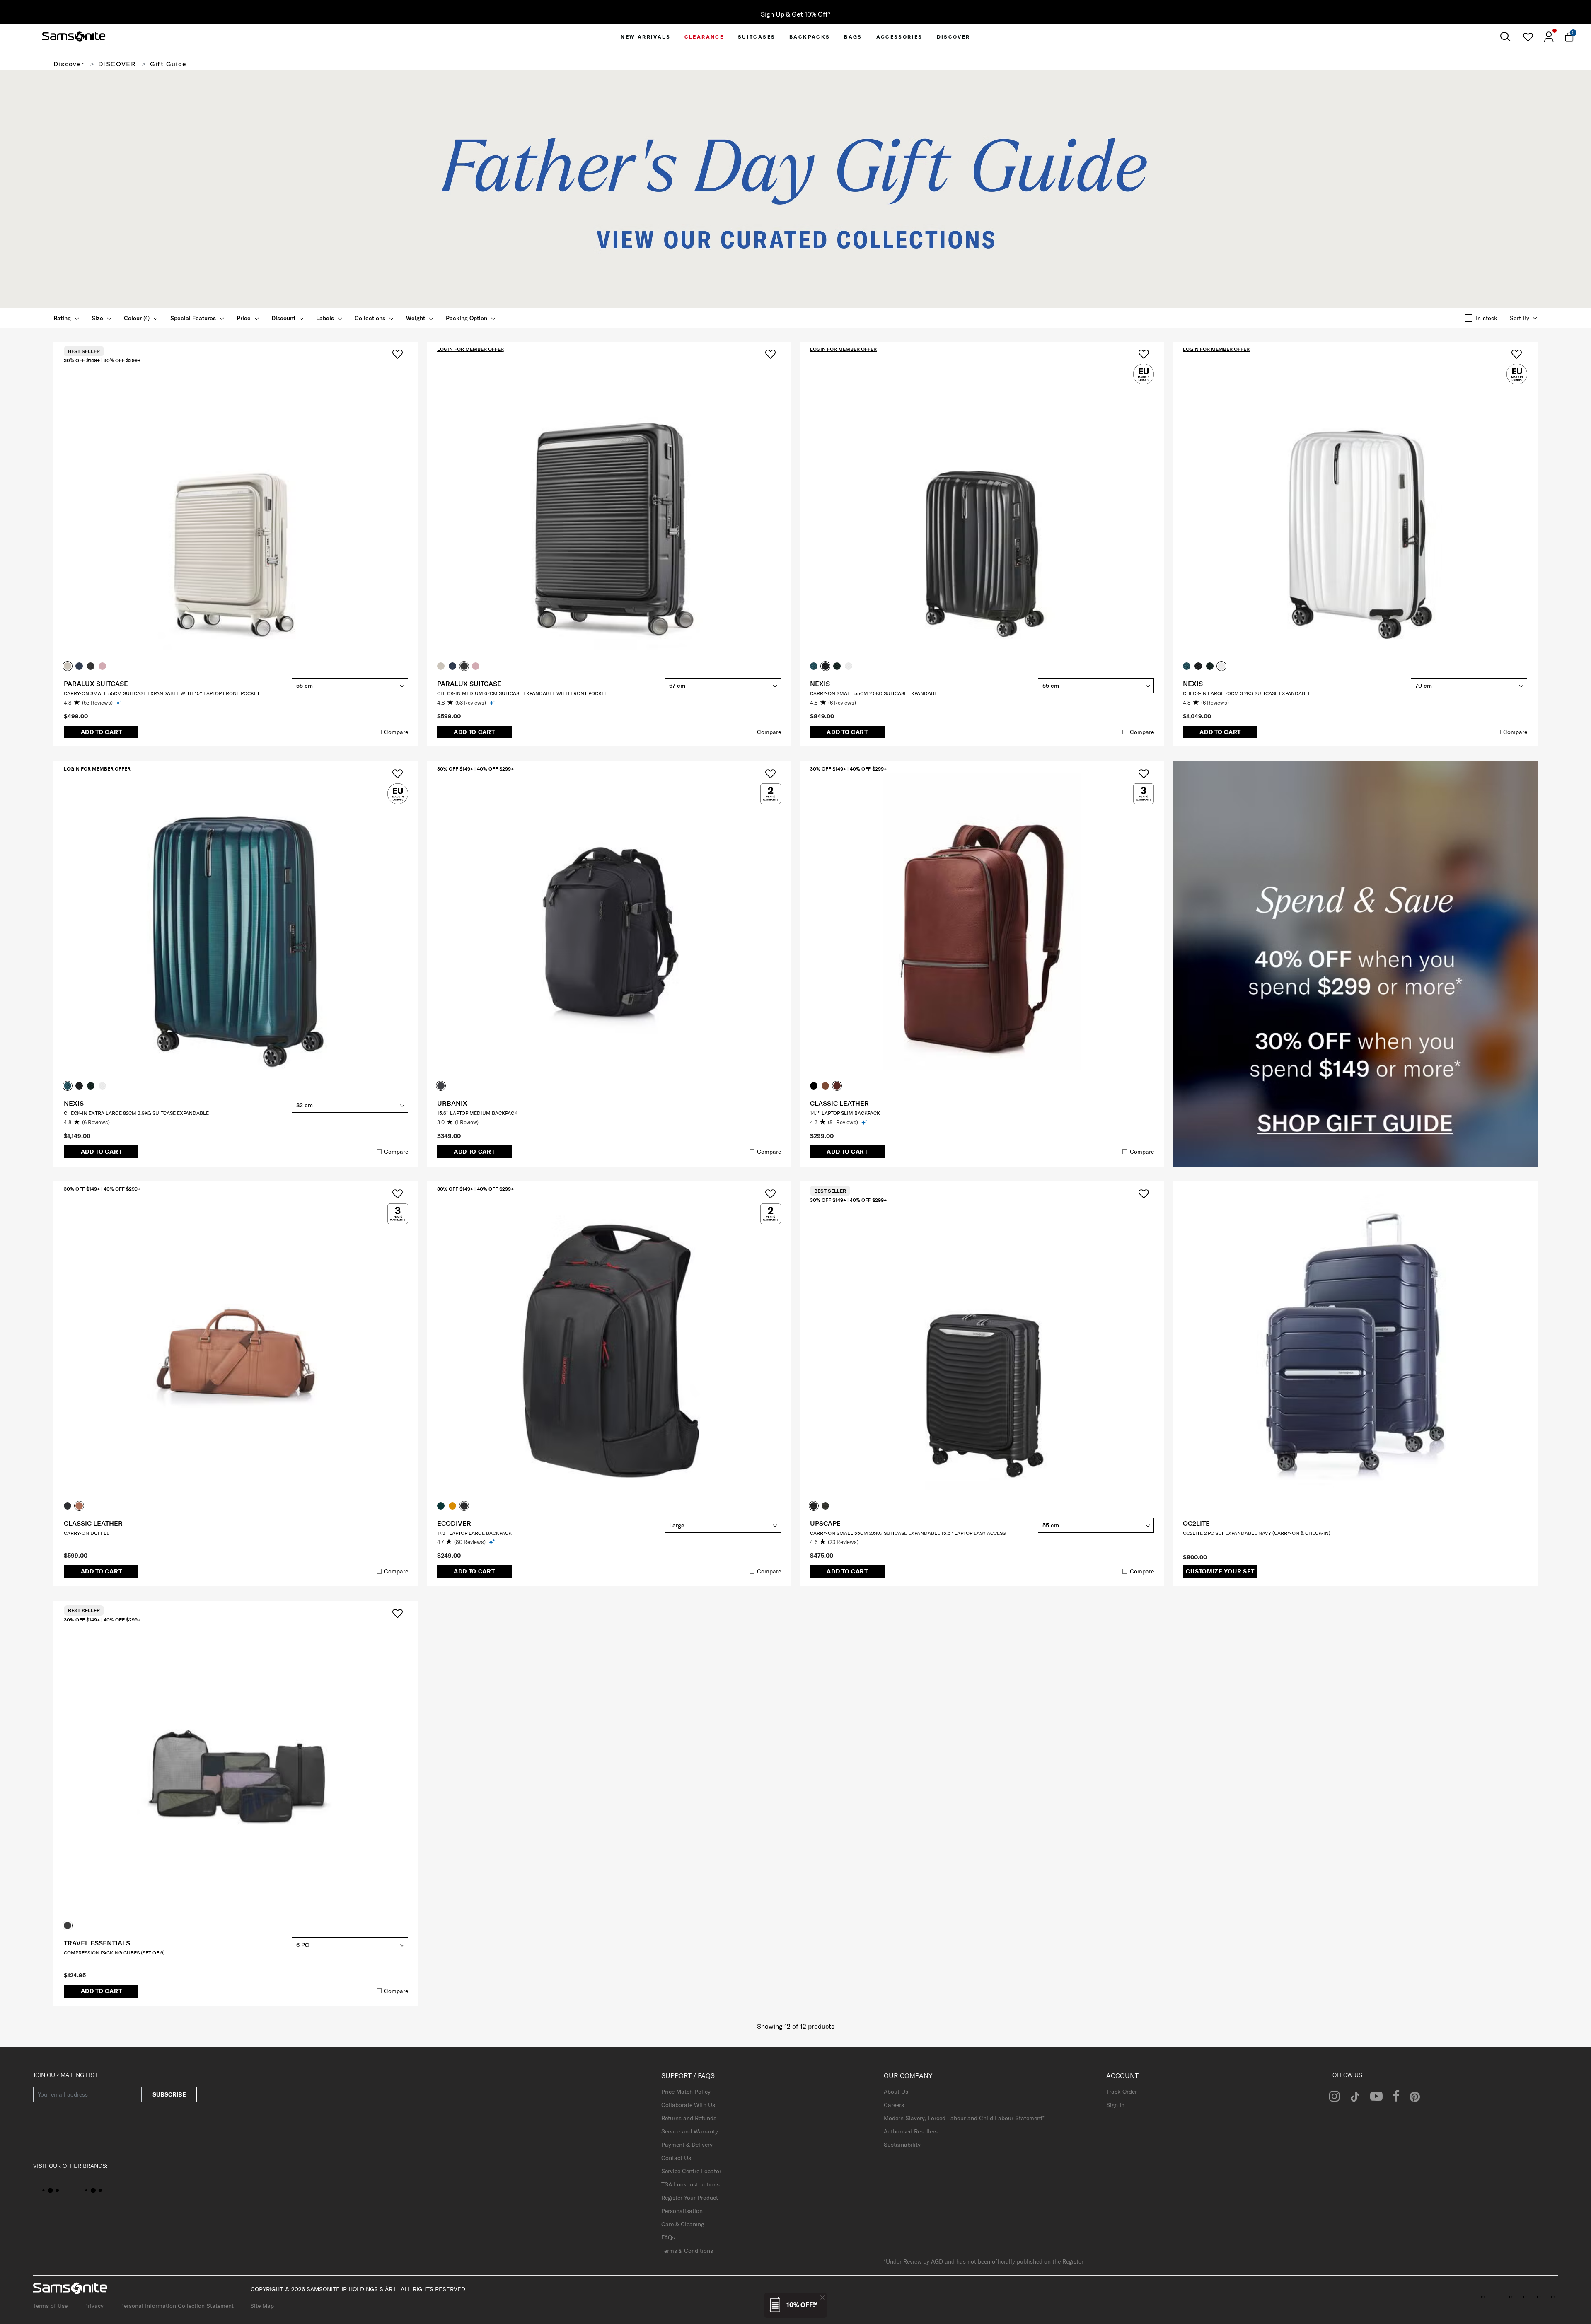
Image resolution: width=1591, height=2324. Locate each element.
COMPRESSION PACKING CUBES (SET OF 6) (114, 1953)
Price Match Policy (686, 2092)
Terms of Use (50, 2306)
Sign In (1115, 2105)
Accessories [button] (899, 37)
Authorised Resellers (911, 2131)
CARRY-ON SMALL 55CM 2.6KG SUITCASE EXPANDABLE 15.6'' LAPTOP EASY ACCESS (908, 1533)
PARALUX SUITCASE (96, 684)
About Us (896, 2092)
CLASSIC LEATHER (839, 1103)
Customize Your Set (1220, 1571)
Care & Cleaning (683, 2224)
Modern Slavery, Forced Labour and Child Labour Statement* (964, 2118)
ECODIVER (454, 1523)
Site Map (262, 2306)
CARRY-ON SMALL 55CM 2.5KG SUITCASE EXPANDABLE (875, 693)
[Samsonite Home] (74, 37)
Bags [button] (853, 37)
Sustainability (902, 2145)
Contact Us (676, 2158)
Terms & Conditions (687, 2251)
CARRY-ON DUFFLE (87, 1533)
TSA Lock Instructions (690, 2184)
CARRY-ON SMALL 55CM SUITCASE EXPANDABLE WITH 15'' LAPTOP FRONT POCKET (162, 693)
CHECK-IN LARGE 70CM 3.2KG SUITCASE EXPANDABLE (1247, 693)
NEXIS (820, 684)
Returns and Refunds (689, 2118)
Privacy (94, 2306)
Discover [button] (954, 37)
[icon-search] (1505, 37)
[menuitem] (646, 37)
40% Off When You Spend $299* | (795, 14)
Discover (69, 64)
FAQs (668, 2237)
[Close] (822, 2297)
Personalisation (682, 2211)
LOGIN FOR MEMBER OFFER (470, 349)
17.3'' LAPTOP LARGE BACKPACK (474, 1533)
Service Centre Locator (691, 2171)
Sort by (1520, 318)
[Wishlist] (1528, 37)
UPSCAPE (825, 1523)
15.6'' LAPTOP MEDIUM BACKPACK (477, 1113)
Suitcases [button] (757, 37)
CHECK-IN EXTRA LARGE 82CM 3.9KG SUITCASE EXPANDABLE (136, 1113)
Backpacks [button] (810, 37)
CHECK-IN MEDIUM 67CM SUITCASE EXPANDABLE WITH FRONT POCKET (522, 693)
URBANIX (452, 1103)
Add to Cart (102, 732)
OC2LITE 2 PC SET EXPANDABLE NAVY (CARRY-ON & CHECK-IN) (1257, 1533)
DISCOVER (117, 64)
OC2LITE (1196, 1523)
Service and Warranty (690, 2131)
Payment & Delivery (687, 2145)
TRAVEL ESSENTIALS (97, 1943)
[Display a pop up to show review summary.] (120, 702)
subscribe (169, 2094)
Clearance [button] (704, 37)
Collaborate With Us (688, 2105)
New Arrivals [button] (646, 37)
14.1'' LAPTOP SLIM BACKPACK (845, 1113)
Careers (894, 2105)
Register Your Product (690, 2198)
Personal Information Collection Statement (177, 2306)
